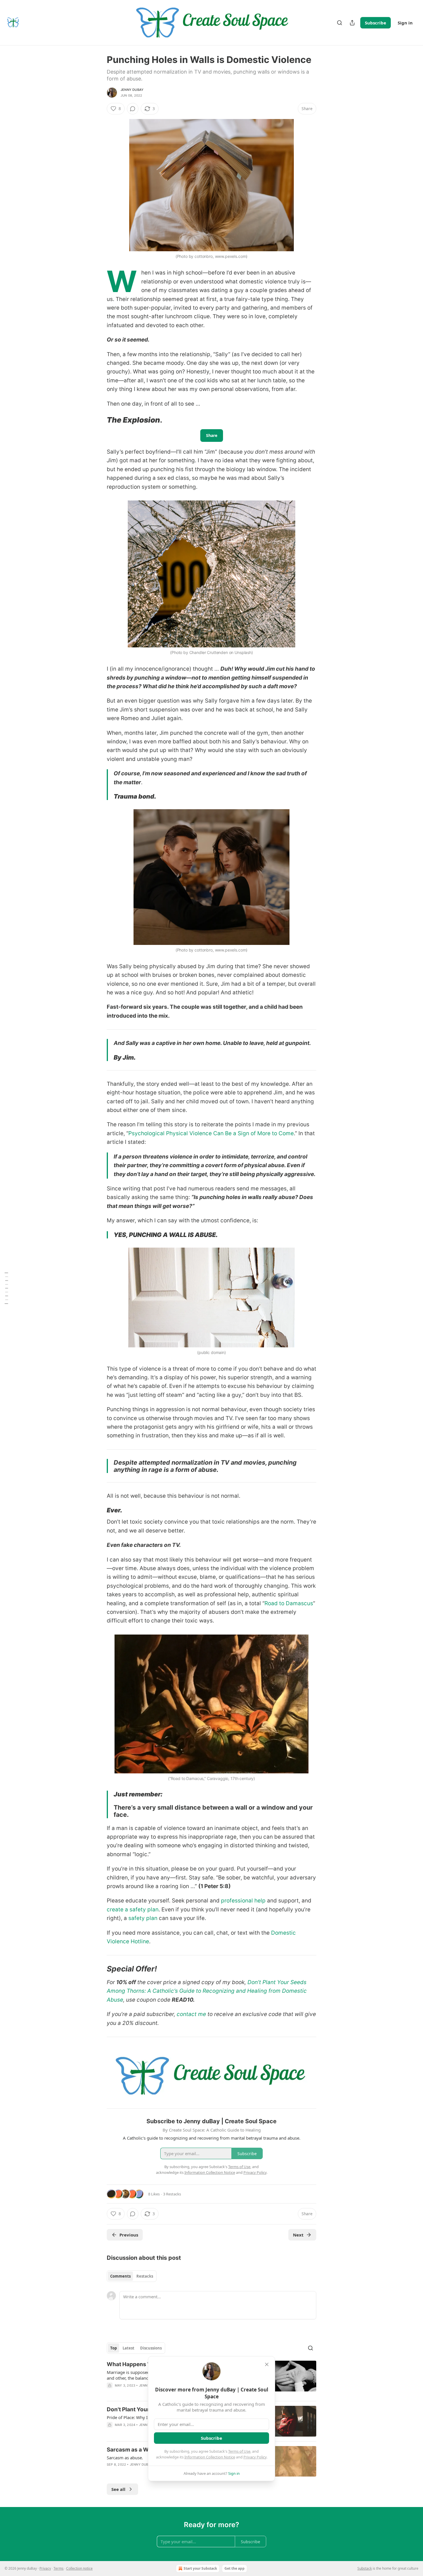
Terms (59, 2568)
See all (118, 2489)
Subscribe (376, 23)
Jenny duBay (132, 90)
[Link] (99, 420)
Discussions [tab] (151, 2348)
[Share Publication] (352, 23)
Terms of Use (239, 2451)
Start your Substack (200, 2568)
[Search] (340, 23)
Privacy (45, 2568)
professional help (243, 1901)
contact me (191, 2014)
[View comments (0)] (133, 109)
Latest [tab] (128, 2348)
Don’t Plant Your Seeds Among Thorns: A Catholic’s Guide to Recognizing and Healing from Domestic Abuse (207, 1991)
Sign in (405, 23)
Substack (365, 2568)
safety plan (143, 1918)
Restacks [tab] (145, 2276)
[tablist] (132, 2276)
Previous (129, 2235)
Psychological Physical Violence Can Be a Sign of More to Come (211, 1133)
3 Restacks (172, 2194)
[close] (267, 2364)
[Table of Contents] (6, 1288)
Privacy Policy (255, 2457)
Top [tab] (114, 2348)
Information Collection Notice (210, 2457)
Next (298, 2235)
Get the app (235, 2568)
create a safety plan (133, 1910)
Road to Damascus (289, 1603)
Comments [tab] (120, 2276)
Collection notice (79, 2568)
